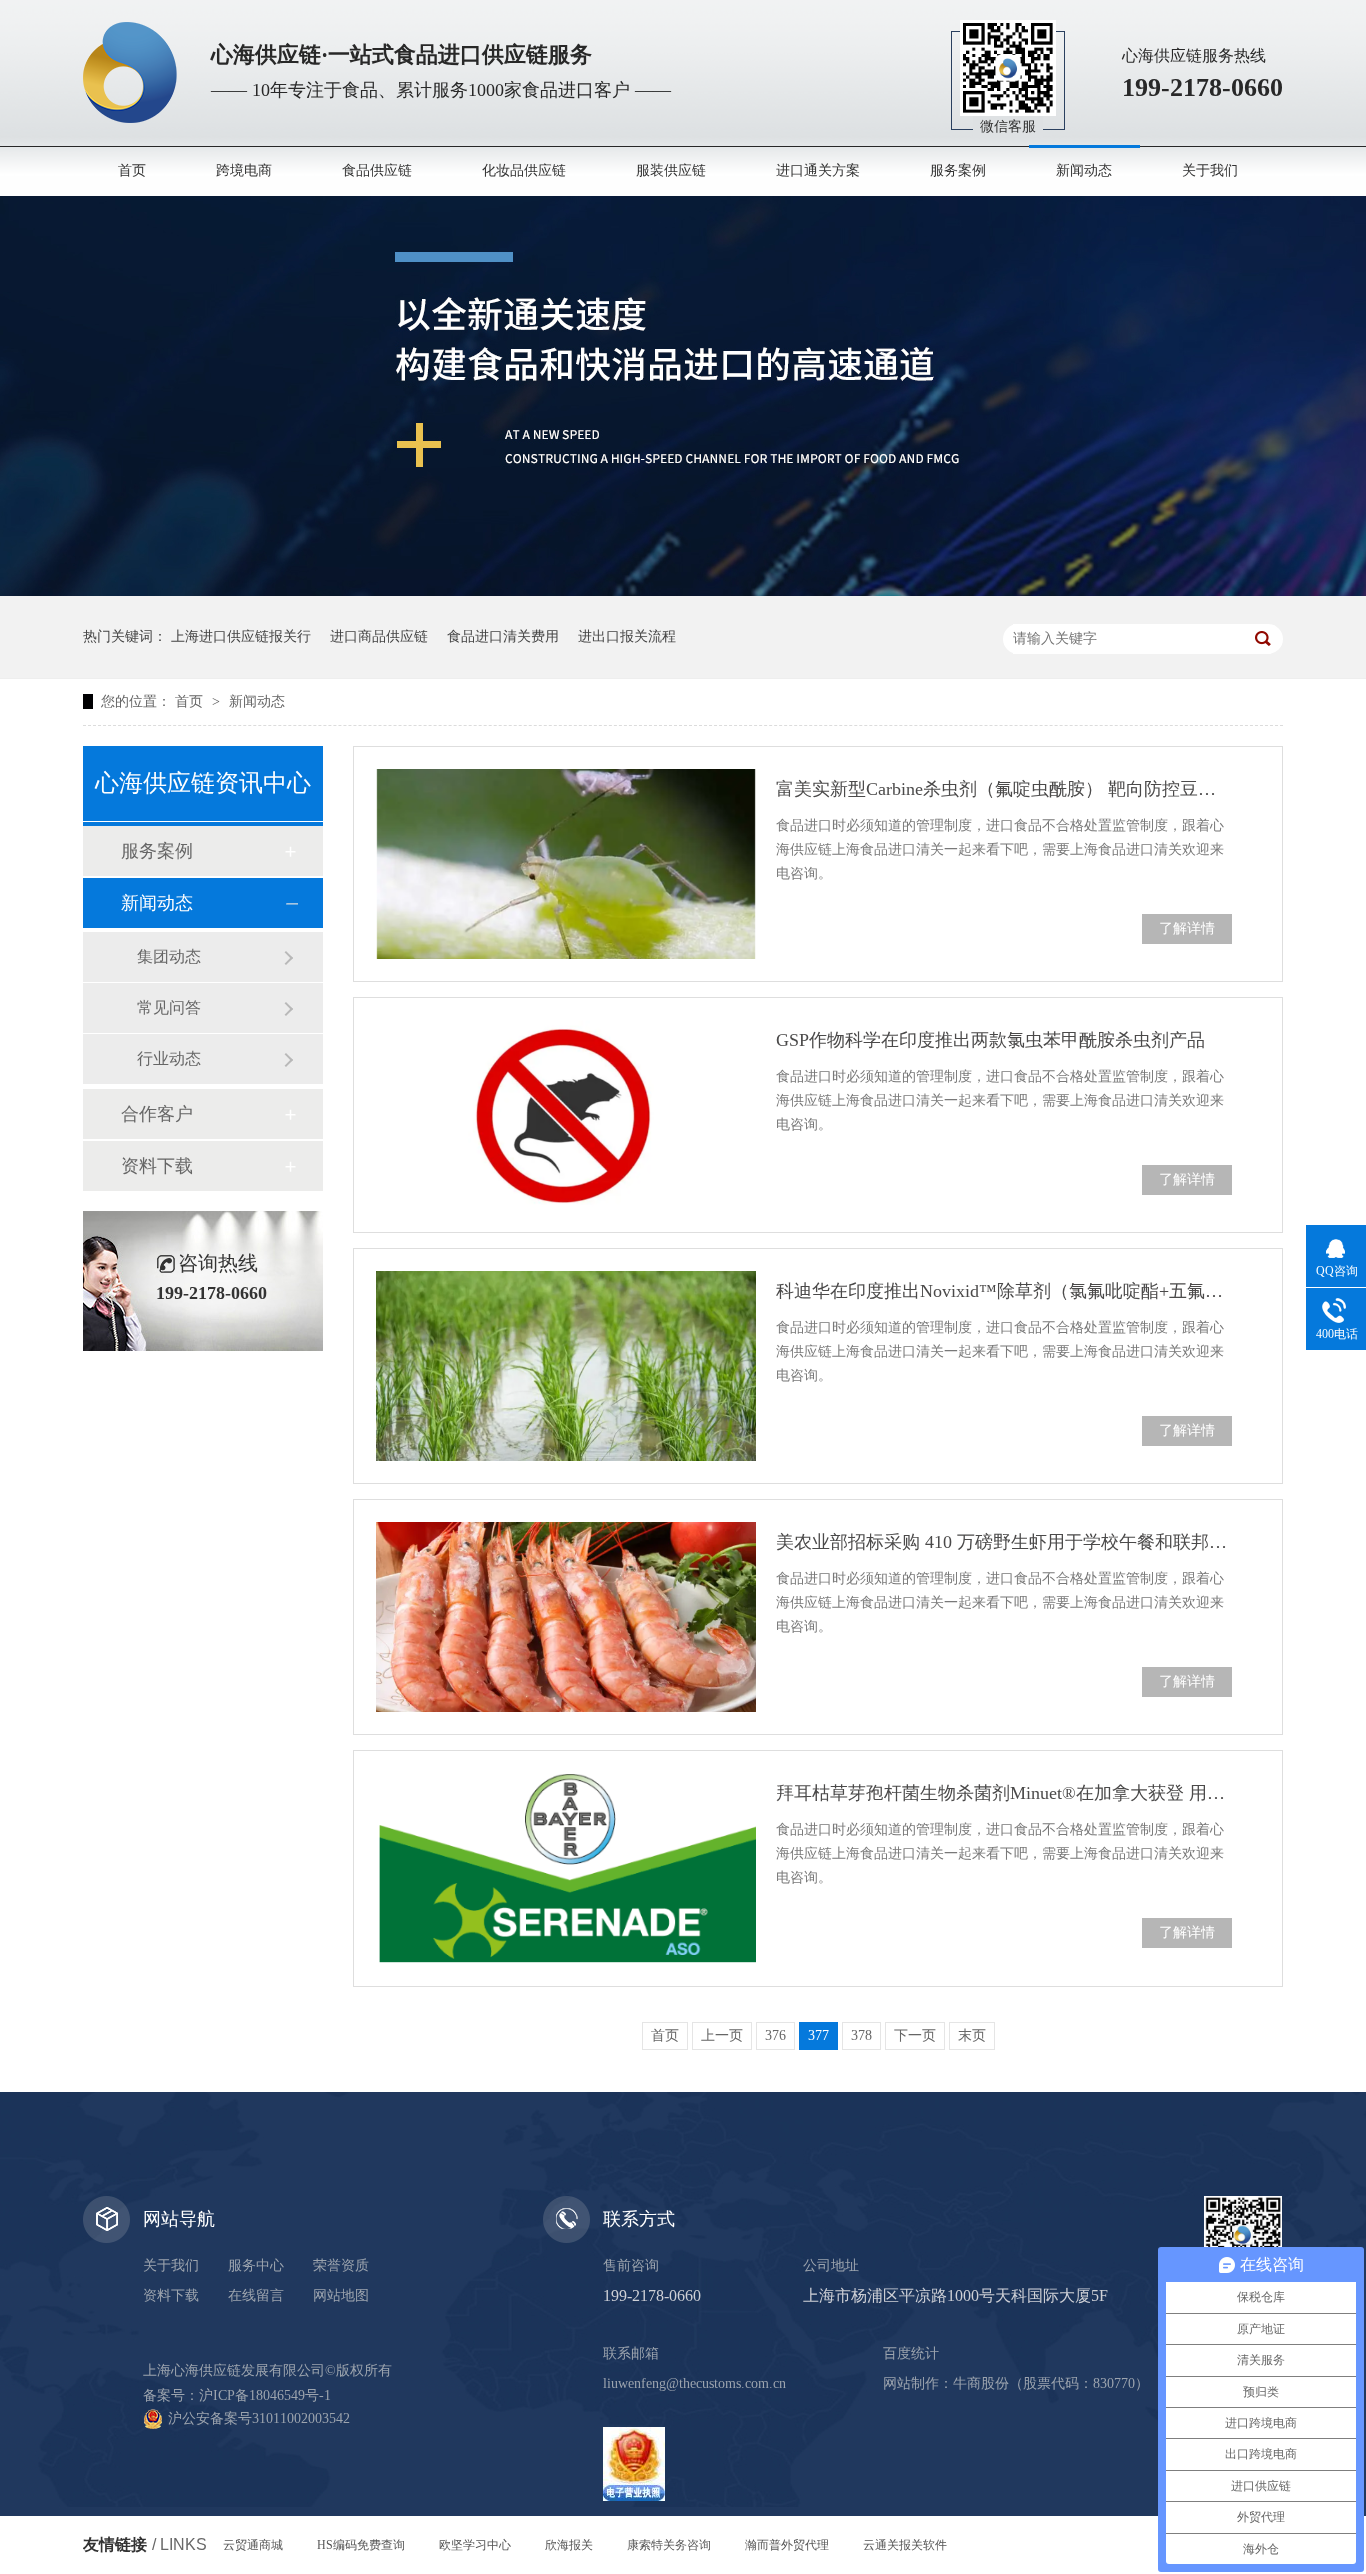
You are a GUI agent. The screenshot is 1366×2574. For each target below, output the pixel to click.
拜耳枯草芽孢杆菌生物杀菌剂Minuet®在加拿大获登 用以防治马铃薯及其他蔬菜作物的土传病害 (1004, 1793)
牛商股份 (981, 2383)
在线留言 (256, 2295)
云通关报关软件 (905, 2545)
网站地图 (341, 2295)
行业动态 (169, 1058)
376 (775, 2035)
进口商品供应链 (379, 636)
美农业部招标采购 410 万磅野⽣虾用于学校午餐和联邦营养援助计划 (1004, 1542)
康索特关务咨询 (669, 2545)
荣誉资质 (341, 2265)
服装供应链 (671, 170)
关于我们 (1210, 170)
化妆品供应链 (524, 170)
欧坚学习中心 (475, 2545)
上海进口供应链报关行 (241, 636)
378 (861, 2035)
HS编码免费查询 (361, 2545)
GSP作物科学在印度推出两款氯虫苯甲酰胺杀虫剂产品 (990, 1040)
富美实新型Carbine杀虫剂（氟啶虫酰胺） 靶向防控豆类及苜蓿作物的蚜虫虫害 (1004, 789)
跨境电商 (244, 170)
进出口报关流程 (627, 636)
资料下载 (157, 1166)
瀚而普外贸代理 (787, 2545)
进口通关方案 (818, 170)
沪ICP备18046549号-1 (265, 2395)
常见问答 (169, 1007)
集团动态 (169, 956)
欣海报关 (569, 2545)
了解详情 (1187, 928)
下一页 (915, 2035)
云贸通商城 (253, 2545)
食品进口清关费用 (503, 636)
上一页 (722, 2035)
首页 (132, 170)
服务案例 (958, 170)
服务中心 (256, 2265)
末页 (972, 2035)
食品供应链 (377, 170)
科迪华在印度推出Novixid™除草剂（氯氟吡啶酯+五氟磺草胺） (1004, 1291)
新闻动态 (1084, 170)
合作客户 (157, 1114)
